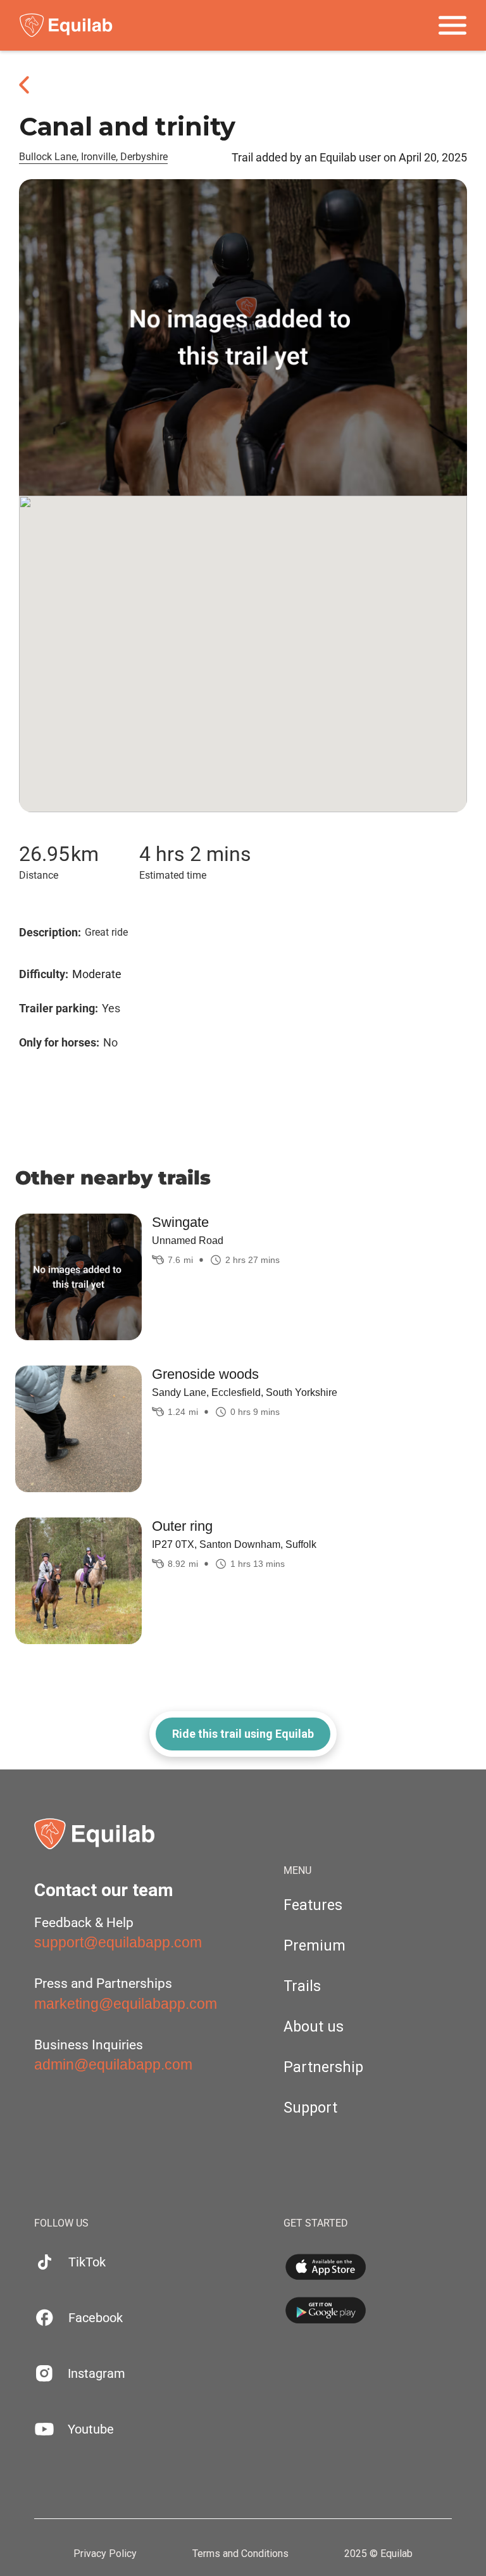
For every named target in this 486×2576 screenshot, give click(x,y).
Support (310, 2108)
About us (314, 2027)
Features (313, 1905)
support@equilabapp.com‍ (118, 1942)
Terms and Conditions (240, 2554)
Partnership (323, 2067)
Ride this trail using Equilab (243, 1734)
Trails (302, 1986)
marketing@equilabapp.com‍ (126, 2004)
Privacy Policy (105, 2554)
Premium (315, 1946)
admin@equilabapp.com (113, 2064)
